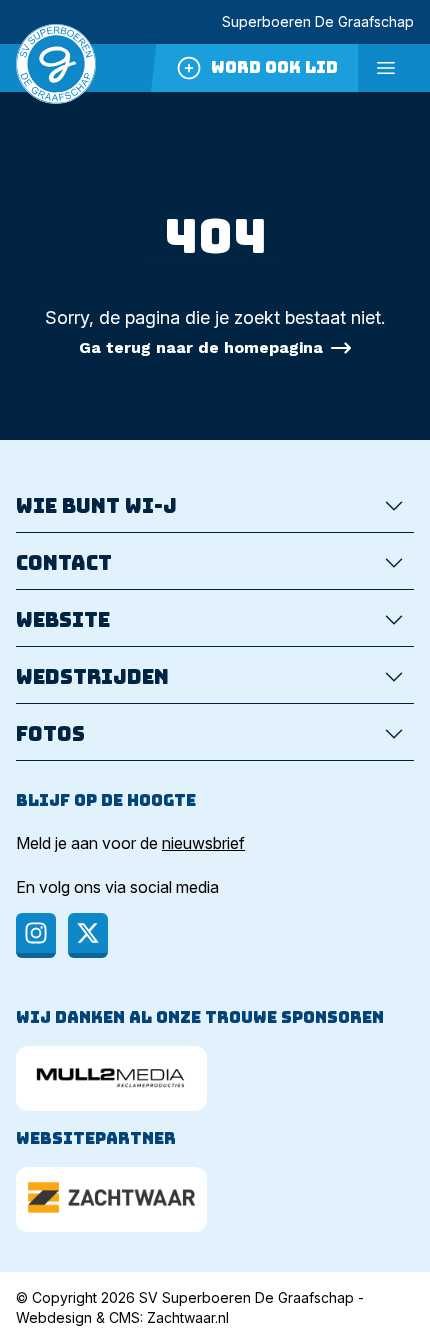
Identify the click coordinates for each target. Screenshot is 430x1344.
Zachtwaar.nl (188, 1317)
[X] (88, 935)
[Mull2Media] (111, 1078)
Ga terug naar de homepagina (201, 347)
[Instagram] (36, 935)
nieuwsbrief (203, 843)
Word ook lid (274, 67)
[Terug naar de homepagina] (56, 68)
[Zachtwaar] (111, 1199)
